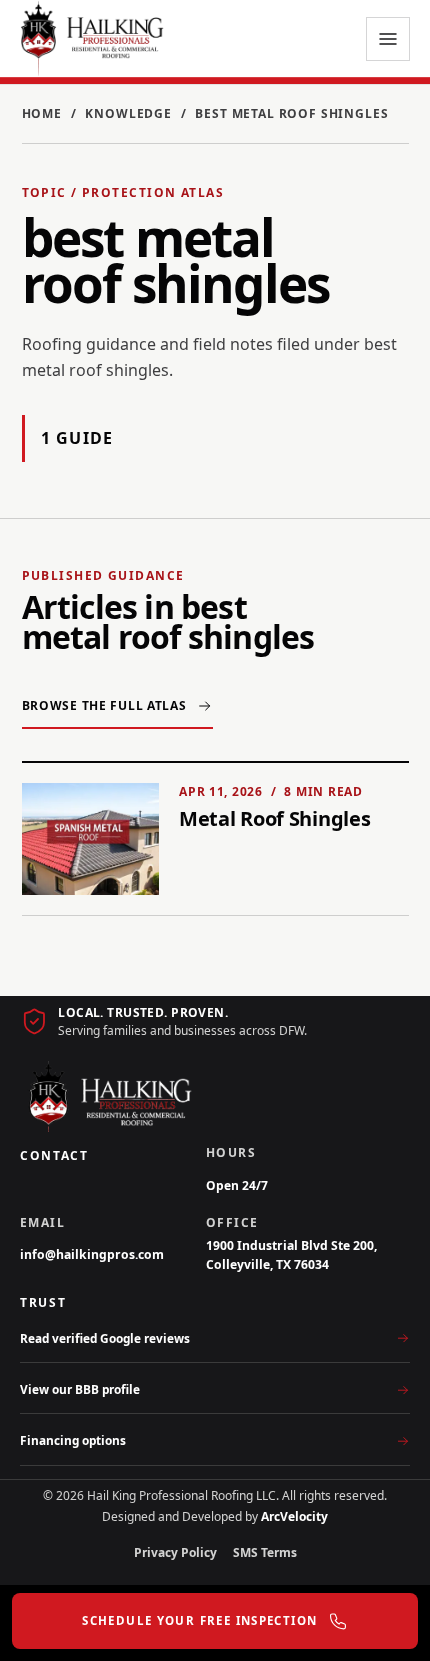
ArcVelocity (294, 1516)
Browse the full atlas (104, 705)
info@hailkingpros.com (92, 1254)
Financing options (73, 1440)
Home (42, 113)
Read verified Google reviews (105, 1338)
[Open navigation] (388, 39)
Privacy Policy (175, 1552)
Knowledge (128, 113)
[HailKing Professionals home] (92, 38)
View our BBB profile (80, 1389)
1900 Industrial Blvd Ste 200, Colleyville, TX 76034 (291, 1254)
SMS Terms (265, 1552)
